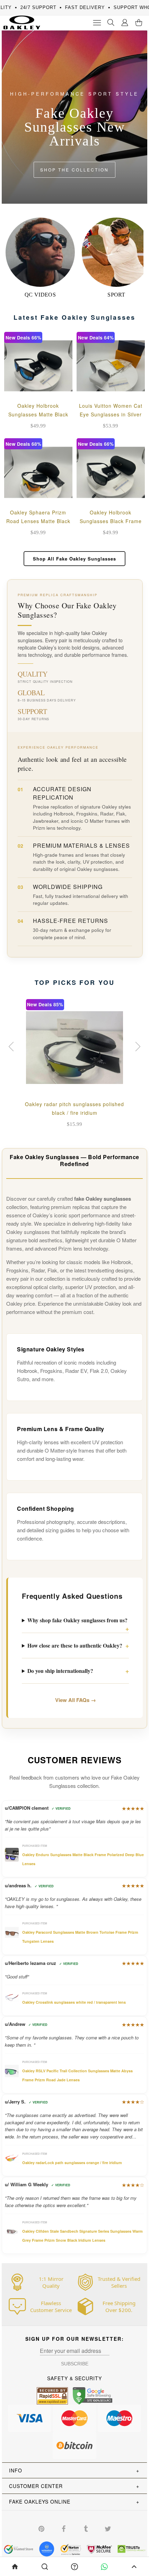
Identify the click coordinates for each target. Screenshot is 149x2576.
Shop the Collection (74, 170)
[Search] (111, 23)
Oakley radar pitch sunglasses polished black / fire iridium (74, 1108)
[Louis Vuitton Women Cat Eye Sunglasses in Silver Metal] (111, 366)
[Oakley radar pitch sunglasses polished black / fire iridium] (74, 1048)
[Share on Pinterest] (41, 2528)
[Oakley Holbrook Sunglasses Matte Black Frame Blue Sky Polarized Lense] (38, 366)
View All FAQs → (76, 1700)
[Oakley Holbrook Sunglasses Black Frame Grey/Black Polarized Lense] (111, 472)
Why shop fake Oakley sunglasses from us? (77, 1620)
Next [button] (137, 1047)
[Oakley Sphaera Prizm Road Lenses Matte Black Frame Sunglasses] (38, 472)
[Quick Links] (125, 23)
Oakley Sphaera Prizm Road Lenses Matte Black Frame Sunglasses (38, 521)
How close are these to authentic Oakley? (75, 1646)
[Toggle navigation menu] (97, 23)
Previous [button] (12, 1047)
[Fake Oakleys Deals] (20, 20)
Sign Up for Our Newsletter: (75, 2339)
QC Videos (40, 295)
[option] (74, 1065)
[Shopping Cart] (139, 23)
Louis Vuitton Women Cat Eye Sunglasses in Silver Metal (111, 414)
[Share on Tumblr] (86, 2528)
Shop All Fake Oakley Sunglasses (74, 559)
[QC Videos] (40, 252)
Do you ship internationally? (60, 1671)
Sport (116, 295)
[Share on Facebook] (63, 2528)
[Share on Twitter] (108, 2528)
